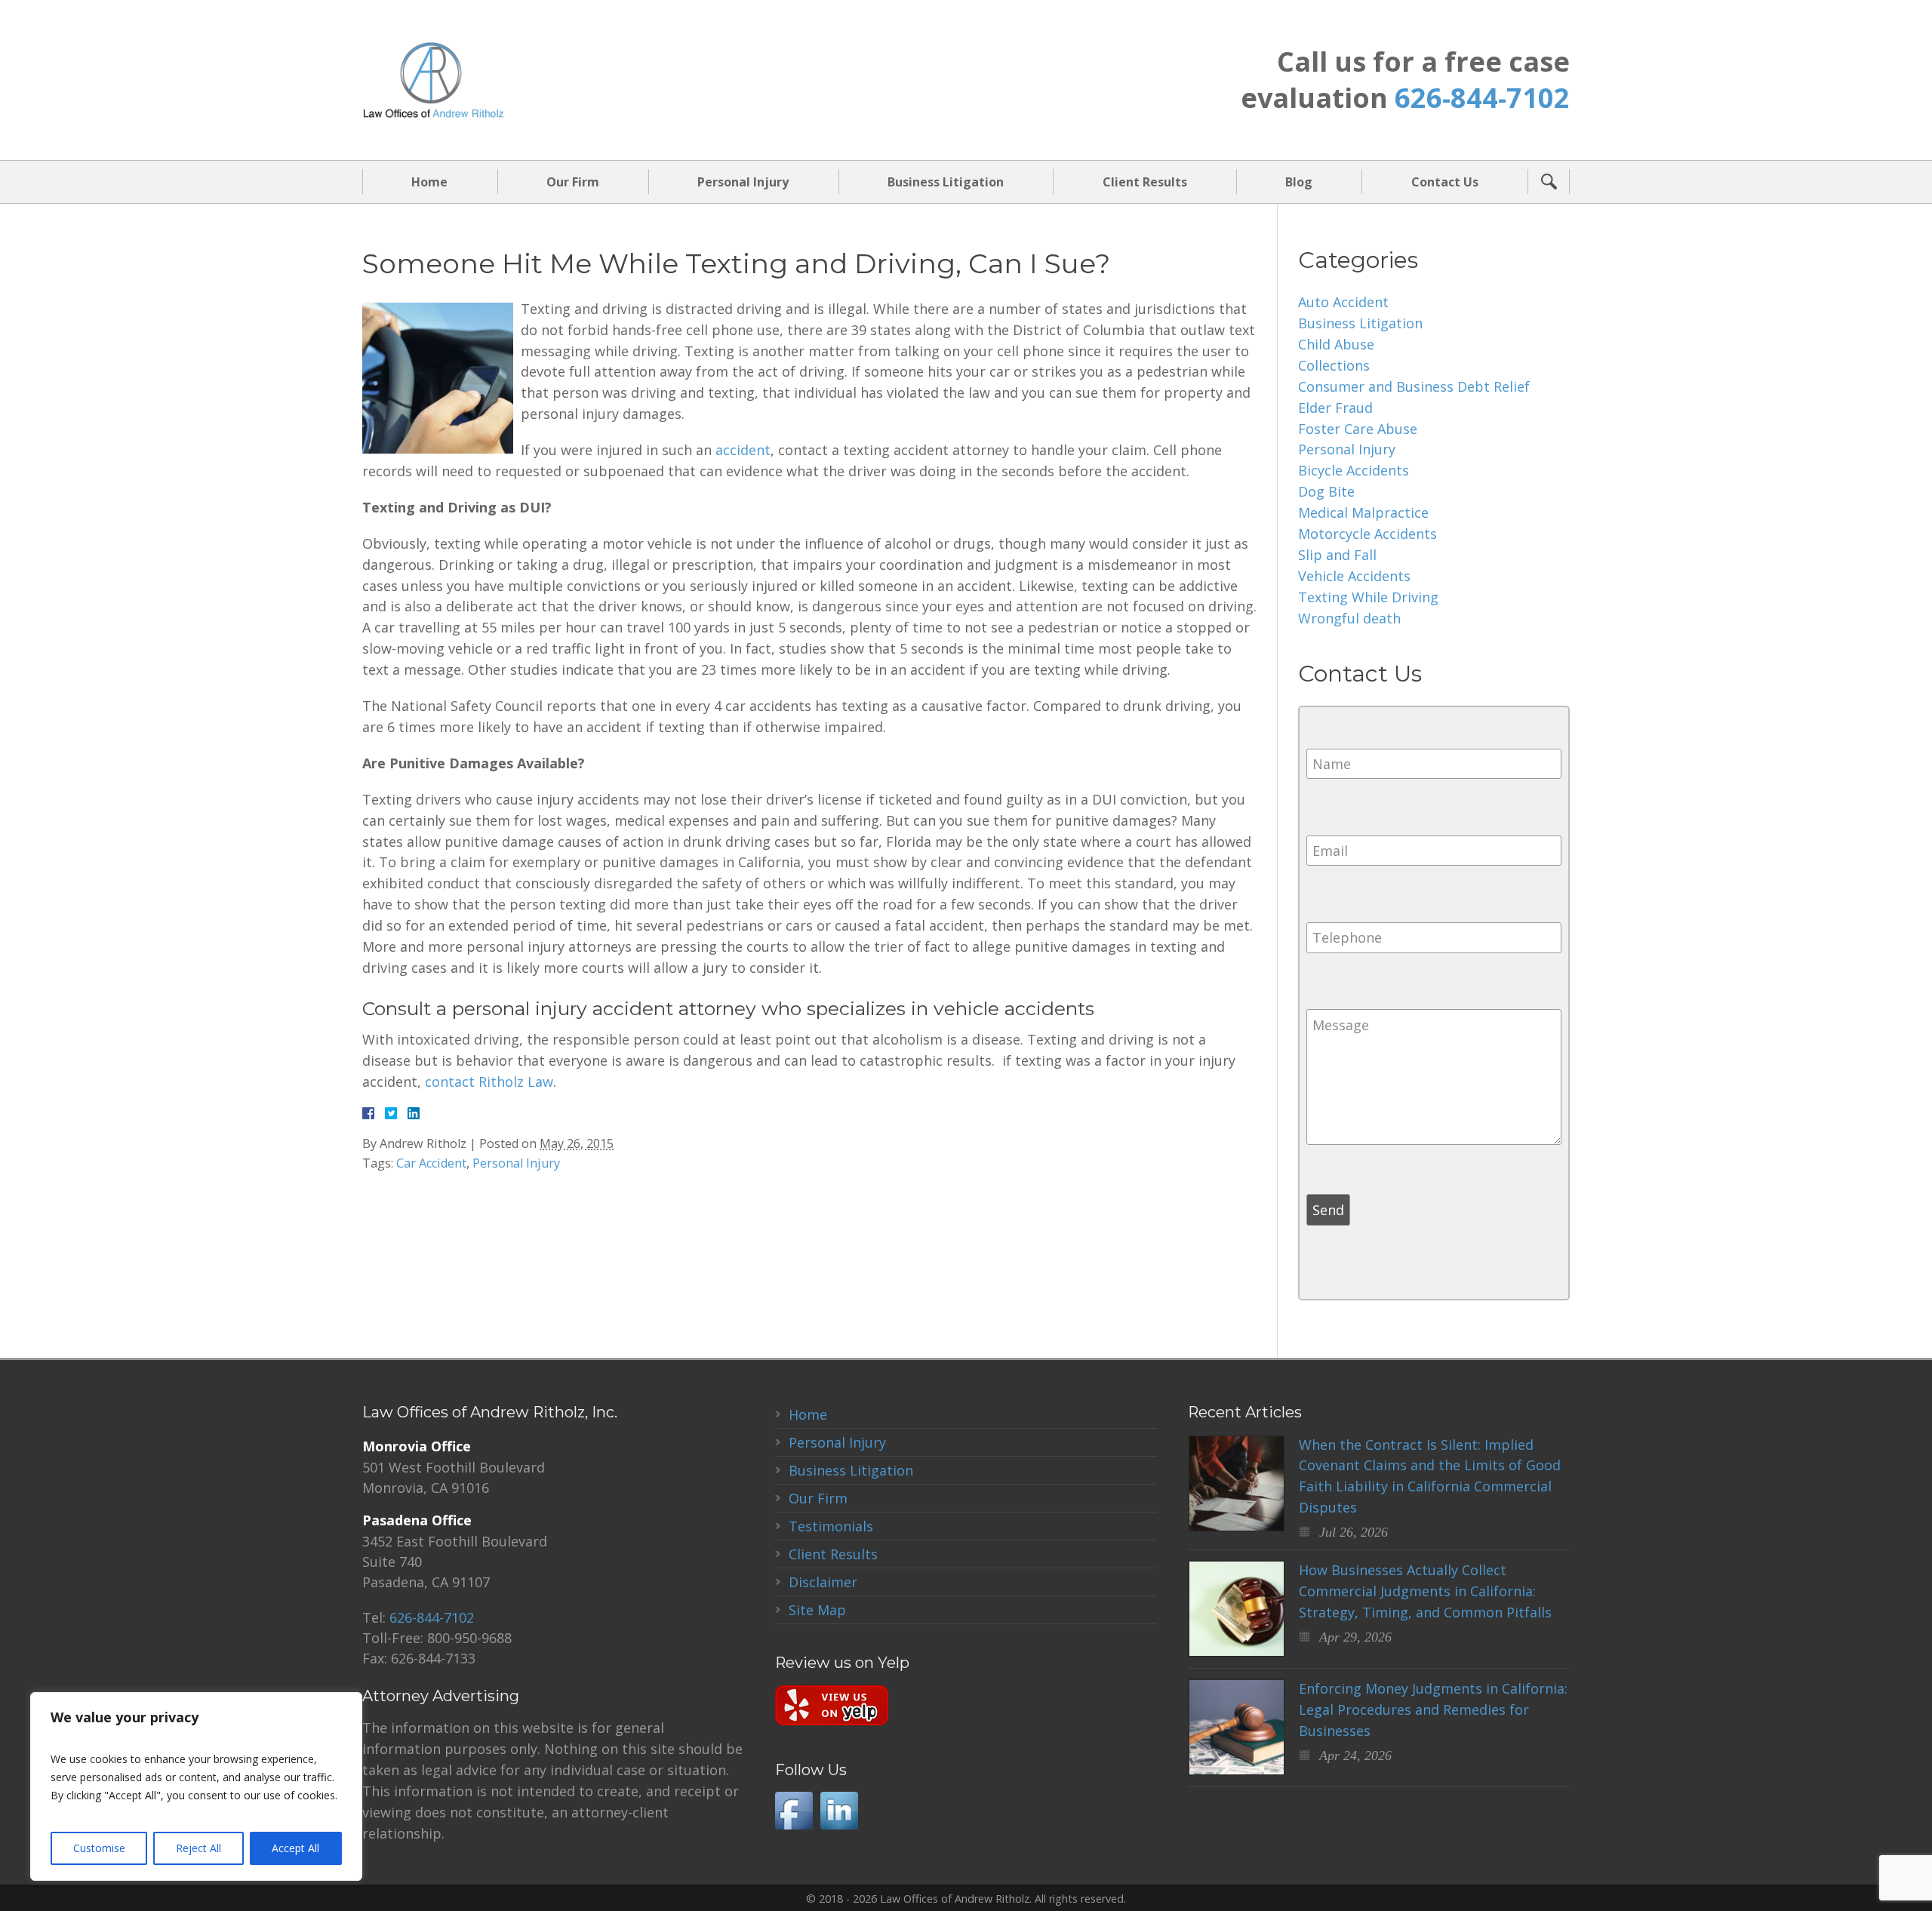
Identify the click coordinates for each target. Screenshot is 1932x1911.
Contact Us (1445, 182)
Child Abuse (1336, 344)
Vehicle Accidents (1354, 576)
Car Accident (431, 1163)
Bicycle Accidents (1354, 470)
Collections (1334, 365)
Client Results (1145, 182)
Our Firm (573, 182)
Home (429, 182)
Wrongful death (1349, 618)
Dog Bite (1326, 491)
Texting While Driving (1368, 597)
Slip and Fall (1337, 555)
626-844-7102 (1482, 98)
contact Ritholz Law (489, 1082)
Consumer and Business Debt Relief (1414, 386)
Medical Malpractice (1363, 512)
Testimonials (831, 1526)
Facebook (794, 1811)
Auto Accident (1343, 302)
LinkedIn (839, 1811)
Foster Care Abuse (1358, 429)
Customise (99, 1848)
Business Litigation (946, 182)
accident (743, 450)
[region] (196, 1786)
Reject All (198, 1848)
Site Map (817, 1610)
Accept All (295, 1848)
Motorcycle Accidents (1367, 534)
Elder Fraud (1335, 408)
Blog (1299, 182)
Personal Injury (743, 182)
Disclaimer (823, 1582)
